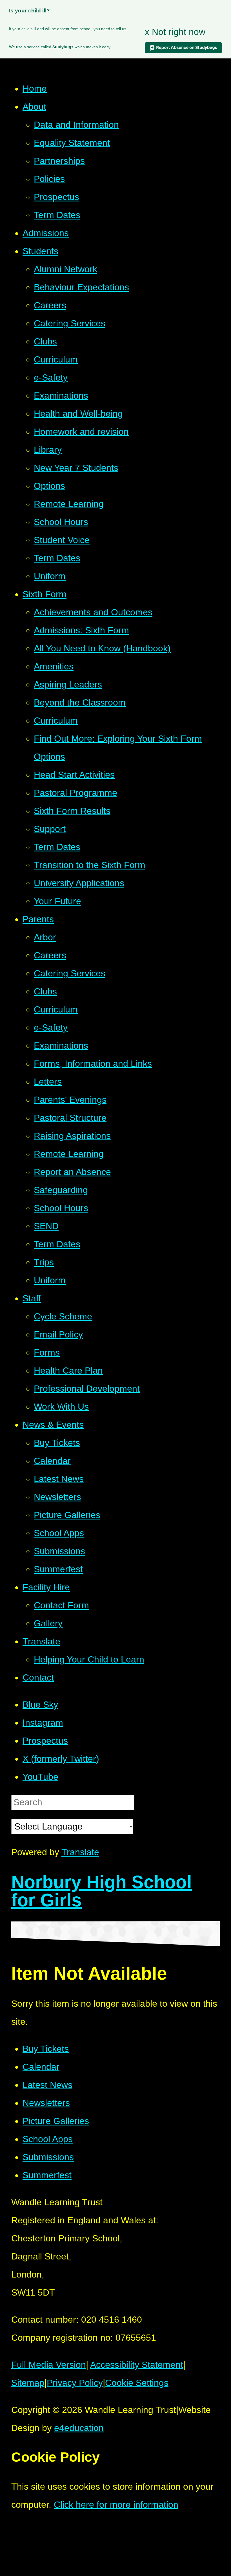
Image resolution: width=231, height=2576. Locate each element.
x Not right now (175, 32)
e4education (79, 2428)
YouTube (40, 1777)
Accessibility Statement (137, 2365)
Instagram (43, 1723)
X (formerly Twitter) (61, 1759)
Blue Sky (40, 1705)
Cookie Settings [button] (137, 2383)
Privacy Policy (75, 2383)
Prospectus (45, 1741)
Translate (80, 1852)
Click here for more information (116, 2505)
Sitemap (28, 2383)
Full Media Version (49, 2365)
